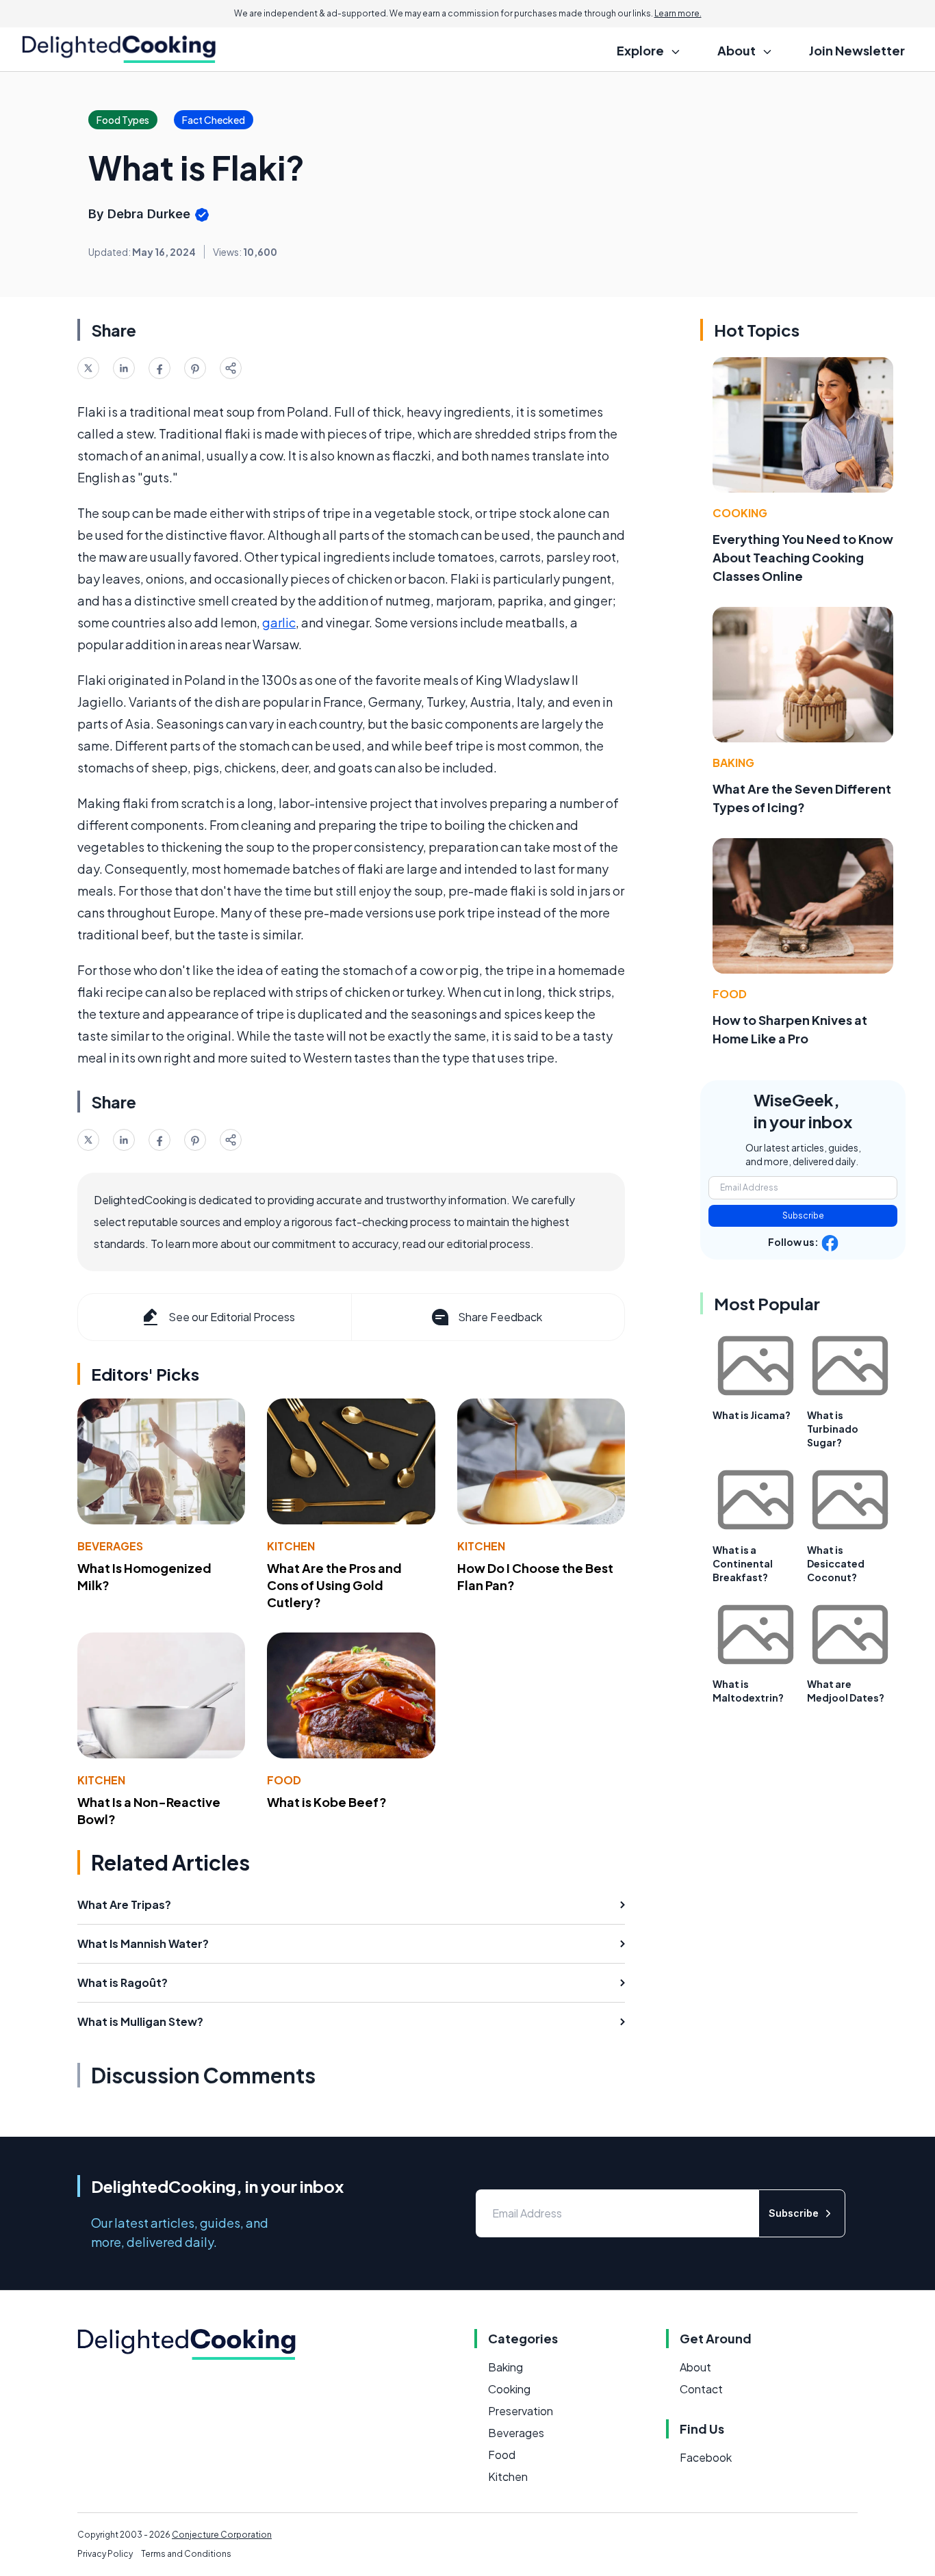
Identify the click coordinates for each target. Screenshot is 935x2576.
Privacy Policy (105, 2554)
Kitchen (291, 1546)
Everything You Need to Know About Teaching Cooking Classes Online (803, 557)
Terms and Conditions (186, 2554)
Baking (733, 763)
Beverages (110, 1546)
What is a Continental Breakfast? (743, 1563)
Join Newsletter (857, 50)
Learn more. (678, 13)
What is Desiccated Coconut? (836, 1563)
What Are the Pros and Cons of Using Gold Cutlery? (334, 1585)
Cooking (740, 513)
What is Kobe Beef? (327, 1802)
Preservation (521, 2411)
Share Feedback (500, 1317)
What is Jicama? (752, 1415)
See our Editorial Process (232, 1317)
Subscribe (803, 1215)
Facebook (706, 2457)
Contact (701, 2389)
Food (284, 1780)
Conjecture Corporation (222, 2535)
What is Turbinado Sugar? (833, 1429)
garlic (279, 622)
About (695, 2367)
